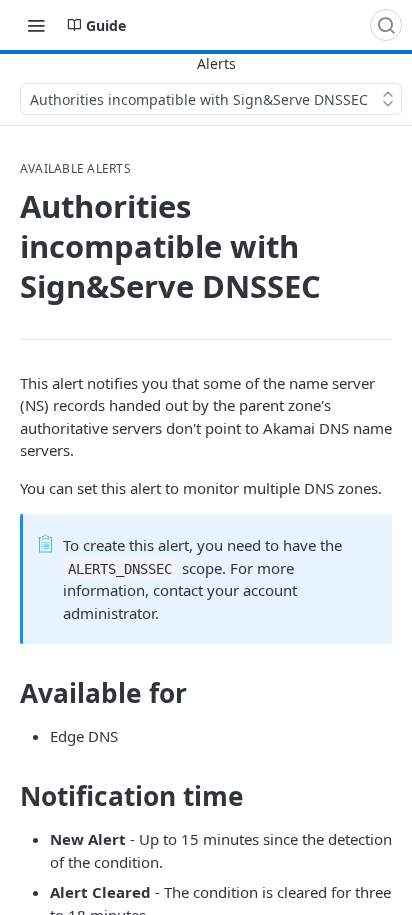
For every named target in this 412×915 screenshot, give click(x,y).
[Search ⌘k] (386, 25)
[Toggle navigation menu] (36, 25)
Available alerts (75, 169)
